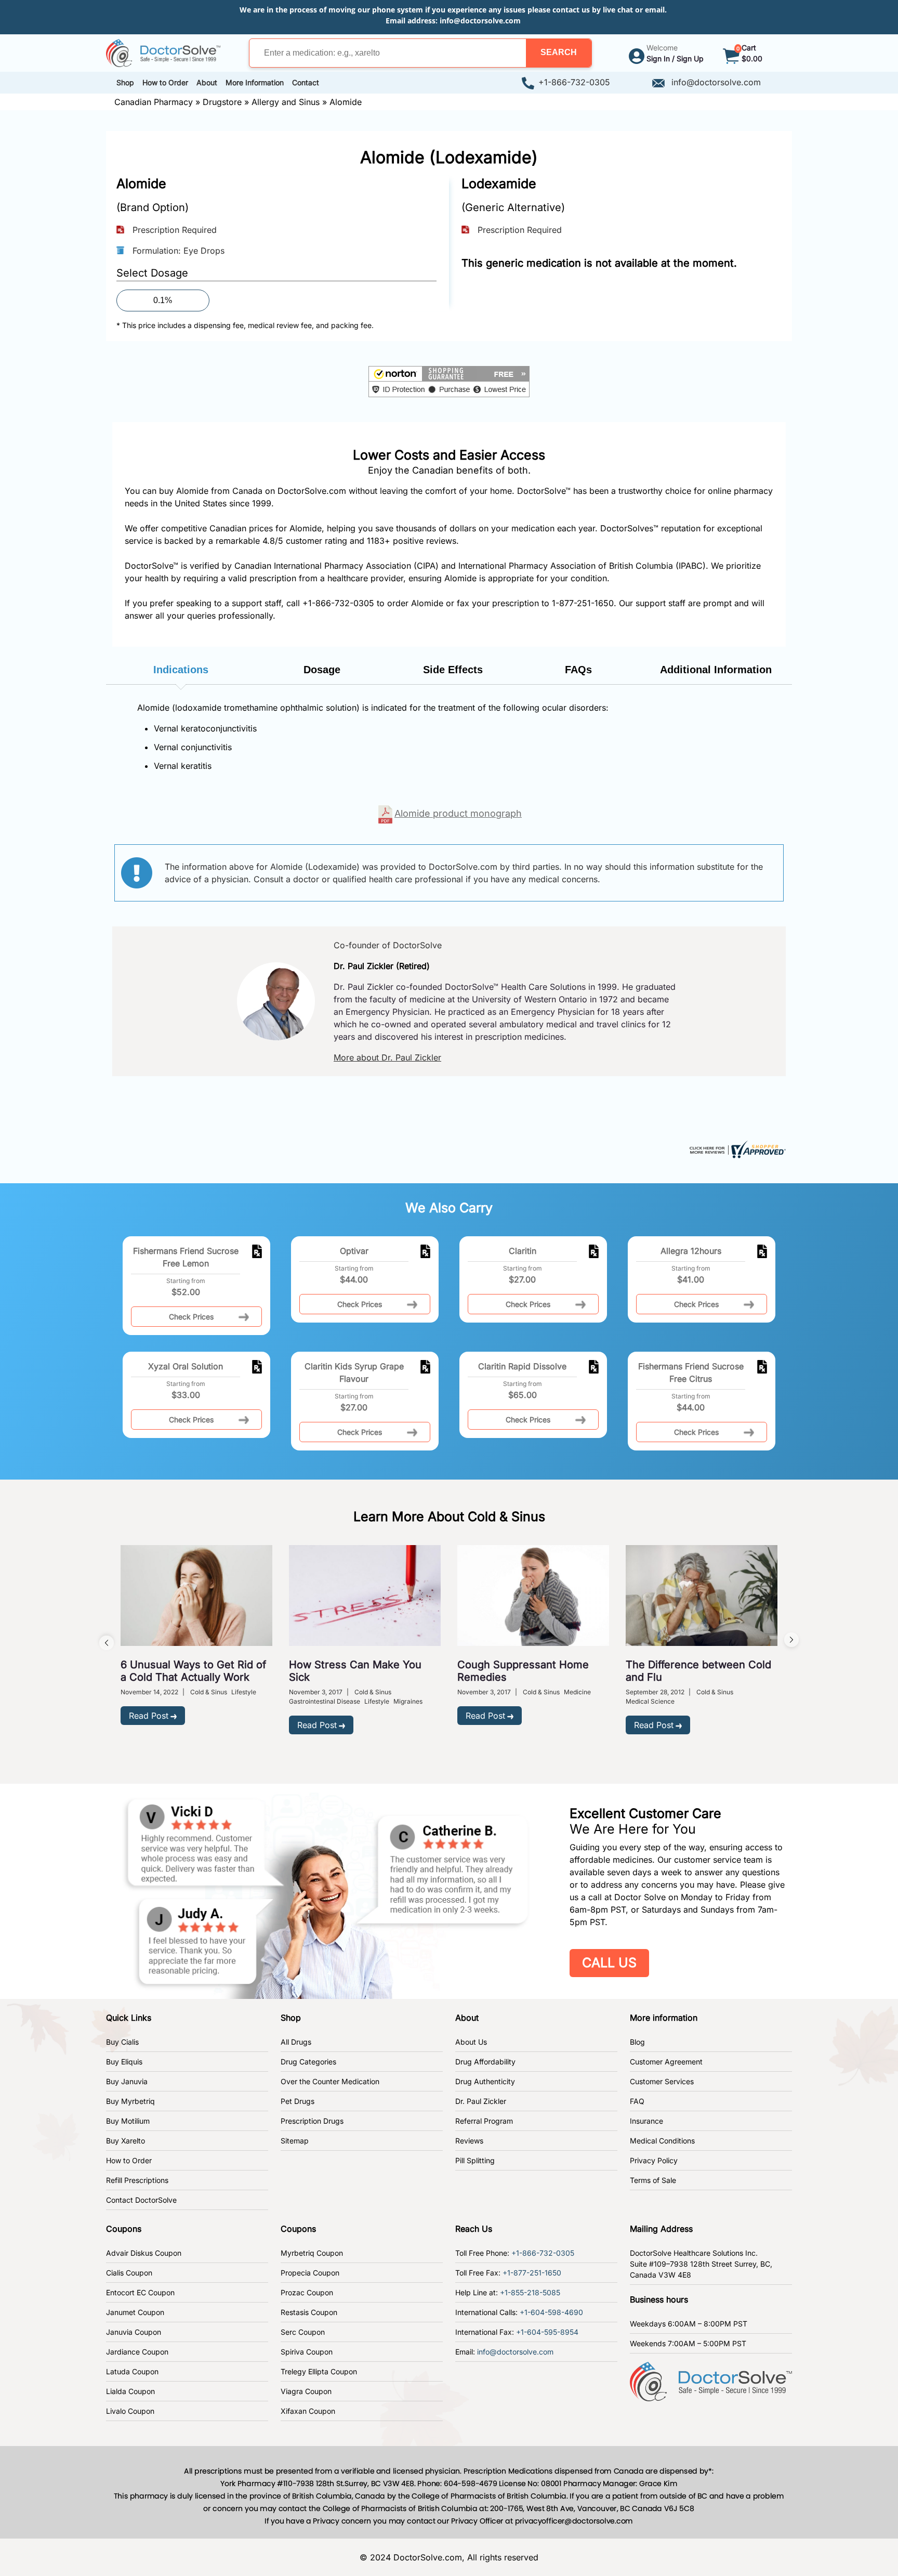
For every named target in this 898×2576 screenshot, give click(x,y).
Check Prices (191, 1317)
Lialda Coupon (130, 2391)
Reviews (469, 2141)
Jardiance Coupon (137, 2352)
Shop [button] (125, 82)
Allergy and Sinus (286, 102)
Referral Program (484, 2121)
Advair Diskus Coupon (144, 2253)
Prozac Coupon (307, 2292)
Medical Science (650, 1701)
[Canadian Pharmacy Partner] (163, 52)
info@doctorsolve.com (480, 21)
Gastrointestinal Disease (325, 1701)
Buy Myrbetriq (130, 2101)
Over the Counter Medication (330, 2081)
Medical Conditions (662, 2141)
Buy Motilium (128, 2121)
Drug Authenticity (485, 2081)
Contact (306, 82)
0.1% (163, 300)
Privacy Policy (654, 2160)
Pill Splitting (475, 2160)
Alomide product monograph (458, 813)
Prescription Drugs (312, 2121)
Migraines (408, 1701)
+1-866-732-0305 (574, 82)
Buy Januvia (127, 2081)
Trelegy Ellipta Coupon (319, 2371)
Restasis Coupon (309, 2312)
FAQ (637, 2101)
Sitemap (295, 2141)
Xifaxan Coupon (308, 2411)
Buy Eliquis (124, 2062)
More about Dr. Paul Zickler (387, 1057)
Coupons (124, 2229)
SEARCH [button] (559, 52)
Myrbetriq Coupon (312, 2253)
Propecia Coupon (310, 2273)
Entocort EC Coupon (140, 2292)
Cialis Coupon (129, 2273)
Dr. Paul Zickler (481, 2101)
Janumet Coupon (135, 2312)
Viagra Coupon (306, 2391)
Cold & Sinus (209, 1692)
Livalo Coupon (130, 2411)
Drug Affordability (485, 2062)
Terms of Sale (653, 2180)
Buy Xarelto (126, 2141)
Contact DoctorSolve (141, 2200)
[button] (559, 53)
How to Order (129, 2160)
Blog (637, 2042)
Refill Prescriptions (137, 2180)
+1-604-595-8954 (547, 2332)
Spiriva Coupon (307, 2352)
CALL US (609, 1963)
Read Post (149, 1716)
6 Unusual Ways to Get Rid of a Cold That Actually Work (193, 1671)
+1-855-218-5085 (530, 2292)
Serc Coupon (303, 2332)
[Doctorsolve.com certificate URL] (736, 1148)
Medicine (577, 1692)
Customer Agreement (666, 2062)
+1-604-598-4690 (551, 2312)
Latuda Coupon (132, 2371)
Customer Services (662, 2081)
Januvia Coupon (134, 2332)
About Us (471, 2042)
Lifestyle (244, 1692)
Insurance (646, 2121)
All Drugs (296, 2042)
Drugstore (222, 102)
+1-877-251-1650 (532, 2273)
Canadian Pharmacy (154, 102)
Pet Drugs (298, 2101)
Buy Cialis (122, 2042)
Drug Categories (308, 2062)
